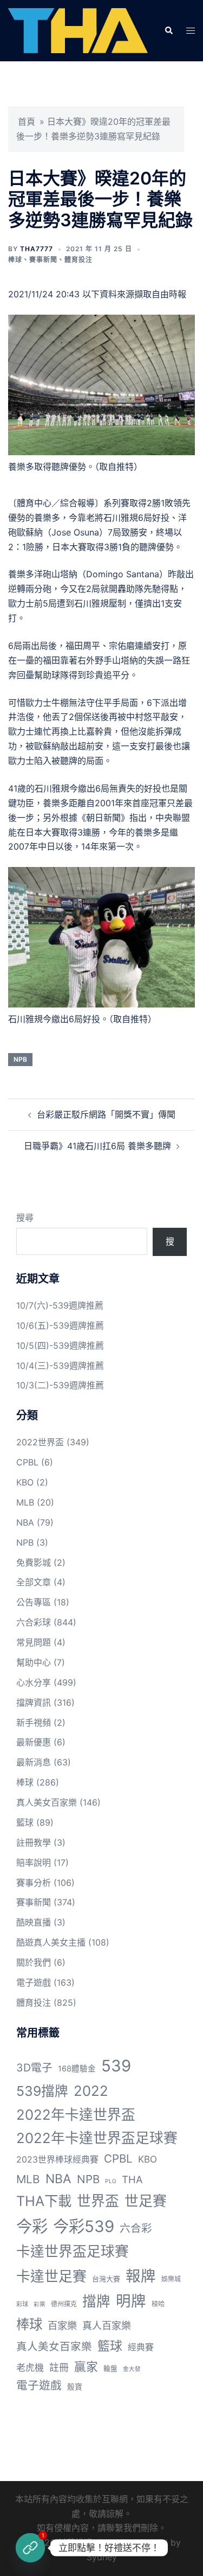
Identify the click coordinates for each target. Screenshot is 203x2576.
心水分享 (34, 1682)
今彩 (32, 2226)
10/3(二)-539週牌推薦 (60, 1385)
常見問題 (34, 1642)
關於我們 (34, 1962)
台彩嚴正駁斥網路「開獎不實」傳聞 (106, 1114)
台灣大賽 (106, 2279)
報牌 (141, 2276)
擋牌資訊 (34, 1703)
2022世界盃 (40, 1442)
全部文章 (34, 1582)
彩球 (22, 2304)
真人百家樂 (107, 2325)
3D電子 (34, 2068)
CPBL (27, 1462)
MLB (25, 1502)
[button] (168, 31)
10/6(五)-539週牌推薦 (60, 1325)
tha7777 (37, 249)
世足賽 (146, 2201)
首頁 (27, 122)
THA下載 (44, 2201)
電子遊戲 (34, 1982)
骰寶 (75, 2387)
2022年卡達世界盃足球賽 (97, 2138)
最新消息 (34, 1762)
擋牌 (96, 2301)
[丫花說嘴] (78, 30)
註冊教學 (34, 1842)
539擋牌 (42, 2091)
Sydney (102, 2557)
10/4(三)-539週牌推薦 (60, 1366)
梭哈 (158, 2304)
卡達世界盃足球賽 (73, 2251)
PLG (111, 2181)
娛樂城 (171, 2279)
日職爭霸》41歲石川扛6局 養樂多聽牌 (97, 1146)
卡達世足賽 (51, 2276)
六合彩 (136, 2228)
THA (132, 2179)
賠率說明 (34, 1863)
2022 (91, 2091)
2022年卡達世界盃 (76, 2115)
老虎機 (30, 2368)
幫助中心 (34, 1662)
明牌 (131, 2301)
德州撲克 (64, 2304)
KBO (25, 1482)
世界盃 (98, 2201)
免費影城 (34, 1563)
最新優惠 (34, 1742)
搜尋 (25, 1217)
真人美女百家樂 (47, 1802)
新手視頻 (34, 1723)
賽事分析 (34, 1883)
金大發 (132, 2369)
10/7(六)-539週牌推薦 (60, 1305)
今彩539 (84, 2226)
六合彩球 (34, 1622)
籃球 (25, 1822)
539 (116, 2066)
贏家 (86, 2367)
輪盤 (110, 2368)
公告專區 (34, 1602)
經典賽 (141, 2347)
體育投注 (78, 260)
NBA (25, 1522)
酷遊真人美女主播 (51, 1942)
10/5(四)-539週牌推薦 (60, 1346)
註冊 (59, 2367)
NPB (20, 1059)
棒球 (15, 260)
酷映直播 (34, 1922)
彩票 (40, 2304)
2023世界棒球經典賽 (57, 2160)
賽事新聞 (43, 260)
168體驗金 (77, 2069)
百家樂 (62, 2325)
